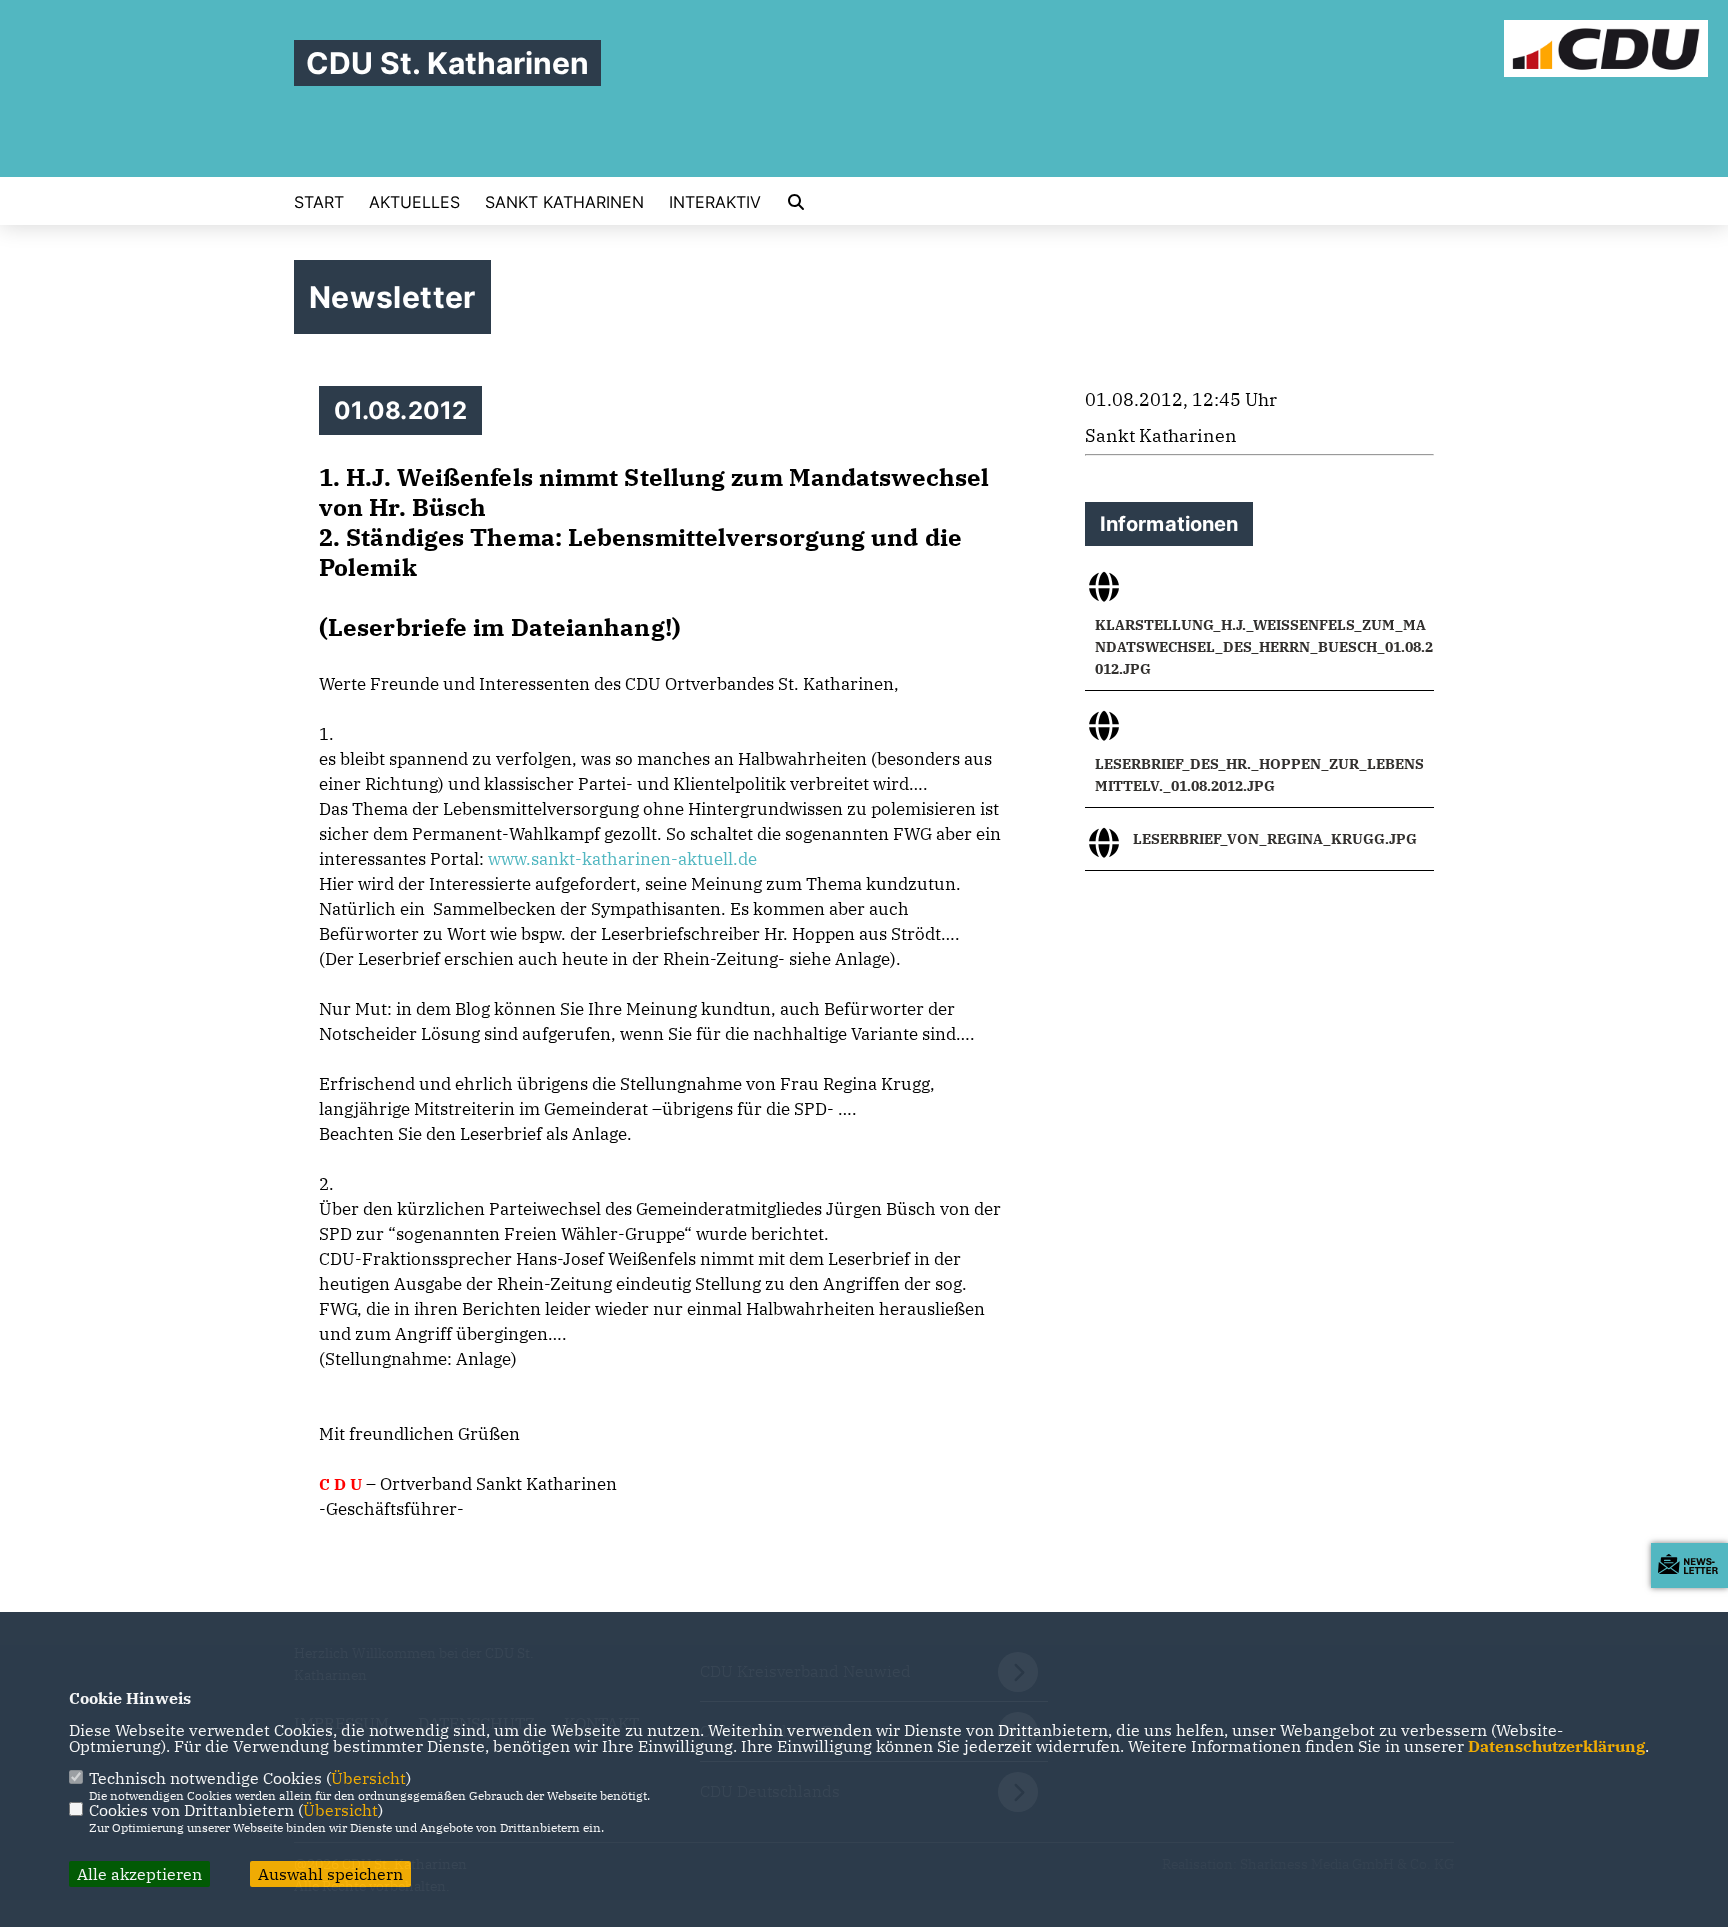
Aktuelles (414, 202)
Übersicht (368, 1778)
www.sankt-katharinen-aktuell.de (622, 859)
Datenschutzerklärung (1556, 1746)
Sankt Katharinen (564, 202)
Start (319, 202)
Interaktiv (715, 202)
